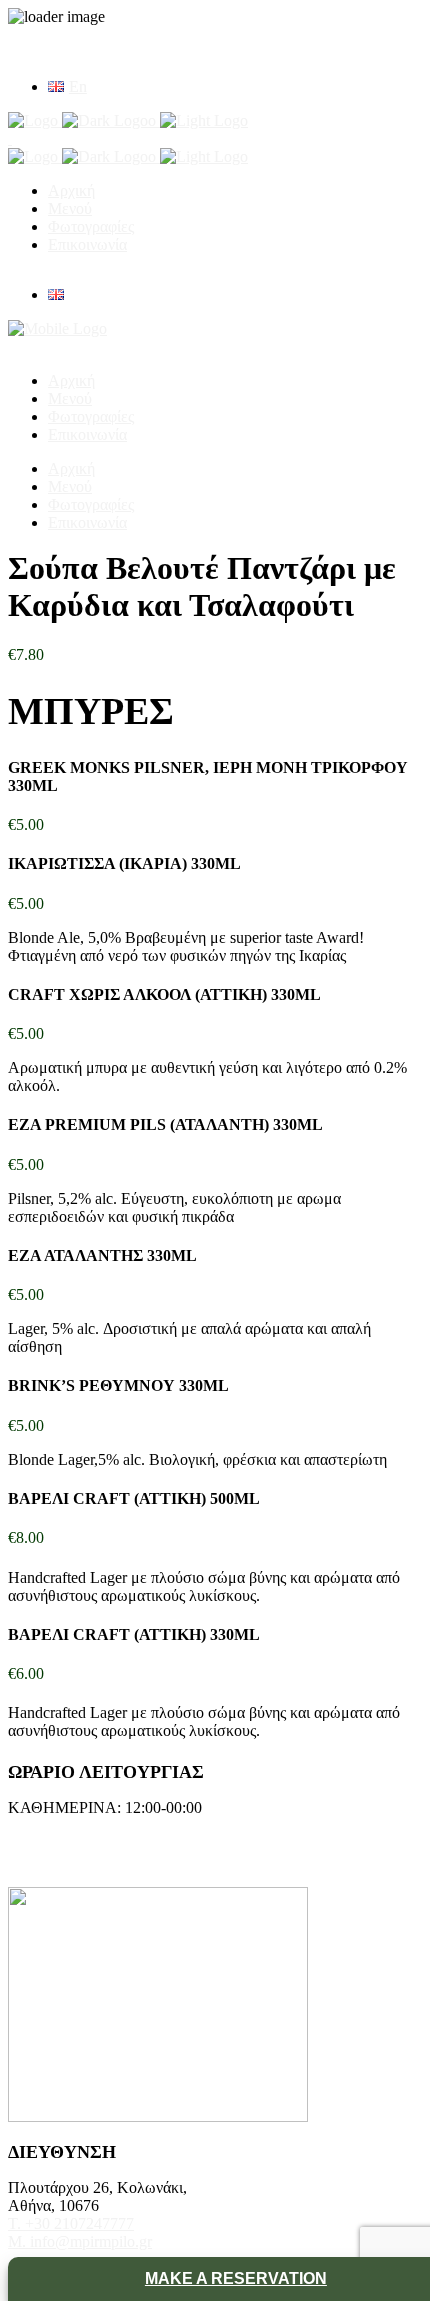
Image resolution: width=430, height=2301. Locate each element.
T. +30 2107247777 (71, 2223)
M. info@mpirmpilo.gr (80, 2241)
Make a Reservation (236, 2278)
